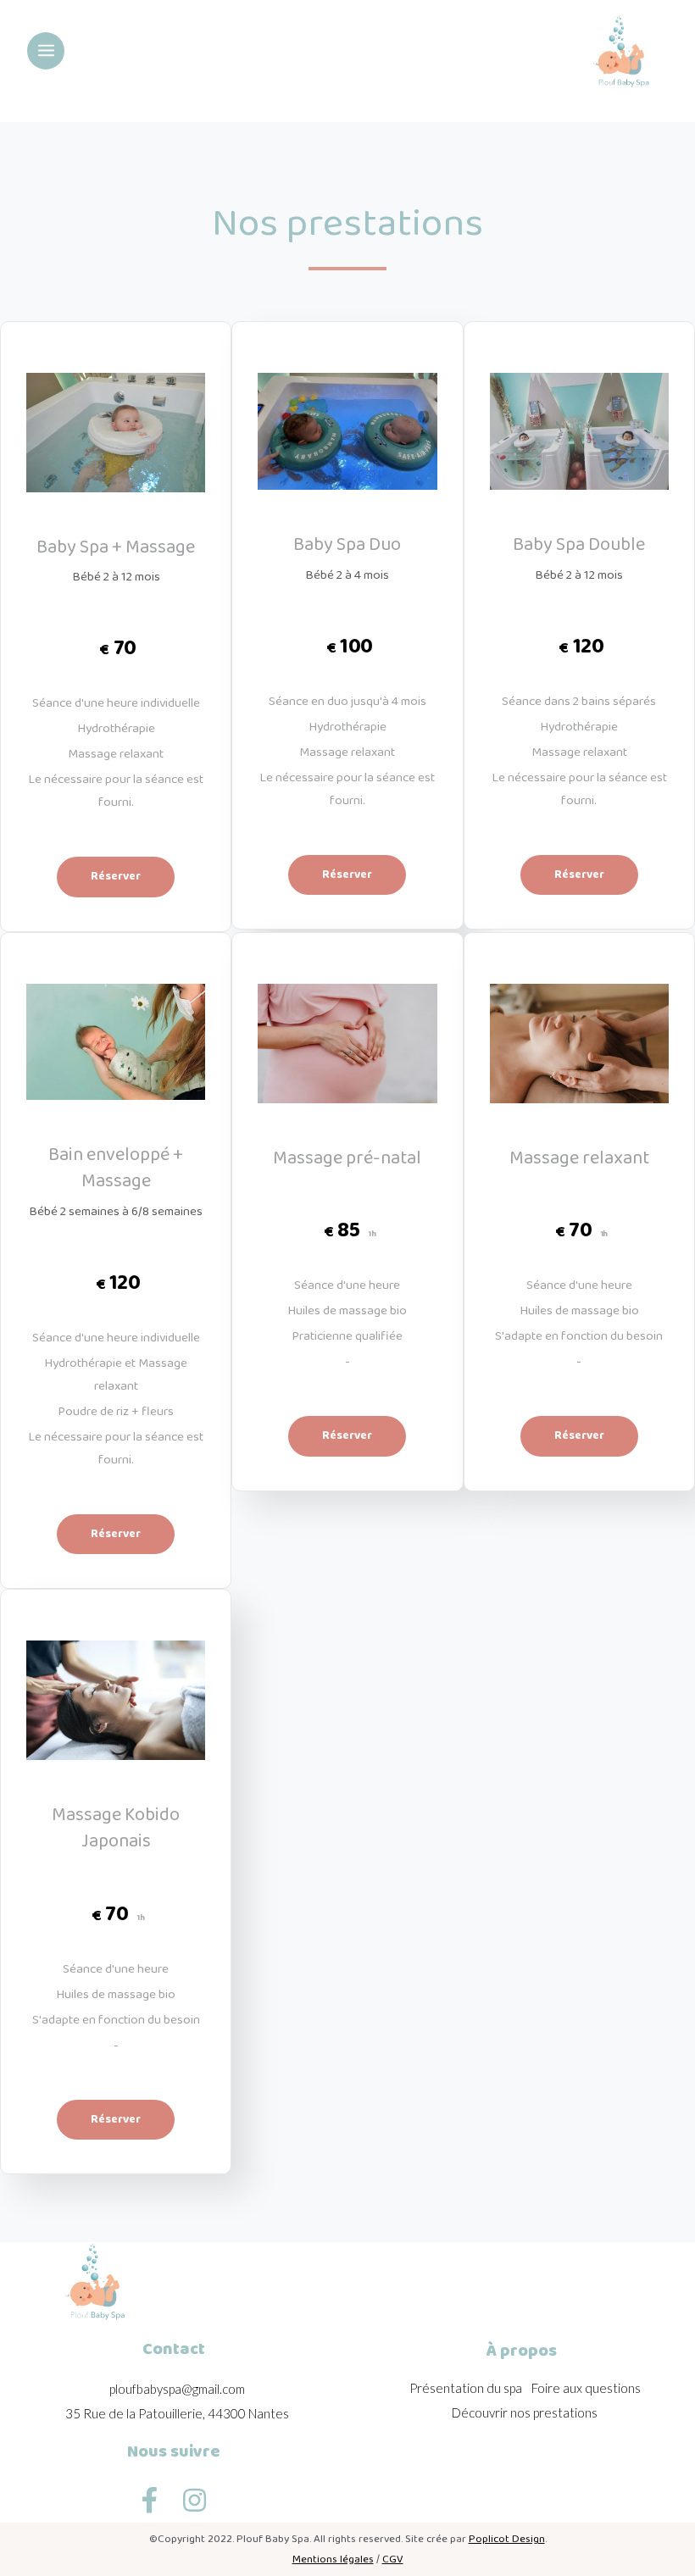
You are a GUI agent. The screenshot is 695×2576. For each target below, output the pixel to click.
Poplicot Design (507, 2539)
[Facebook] (149, 2501)
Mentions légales (333, 2559)
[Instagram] (194, 2501)
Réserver (116, 876)
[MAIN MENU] (46, 51)
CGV (393, 2559)
